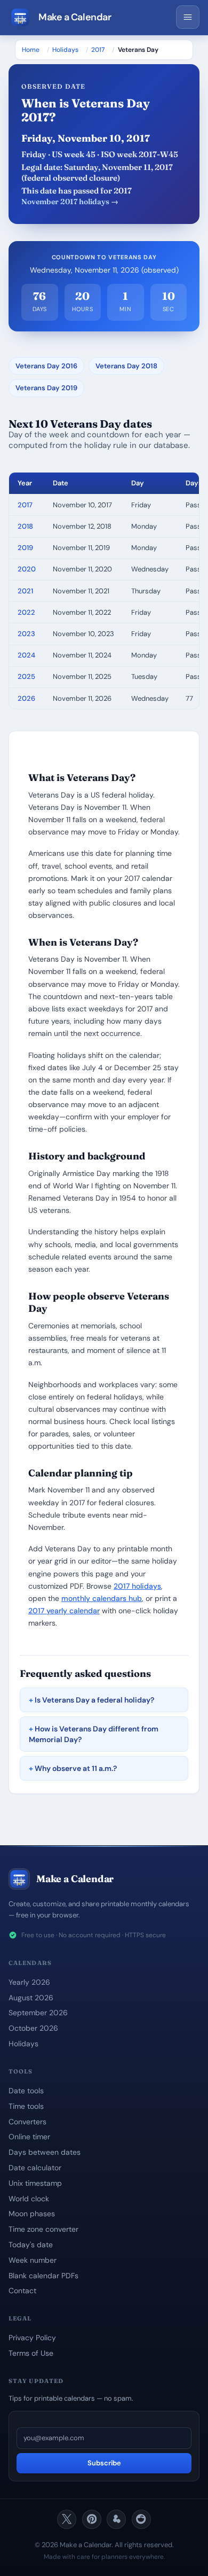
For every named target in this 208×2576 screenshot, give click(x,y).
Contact (22, 2291)
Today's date (31, 2245)
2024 (26, 655)
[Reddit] (141, 2519)
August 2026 (31, 1998)
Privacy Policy (32, 2338)
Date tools (26, 2091)
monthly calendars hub (102, 1598)
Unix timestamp (35, 2183)
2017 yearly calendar (64, 1611)
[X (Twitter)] (67, 2519)
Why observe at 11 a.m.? (76, 1768)
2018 (25, 526)
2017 (98, 50)
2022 (26, 612)
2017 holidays (137, 1586)
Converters (27, 2122)
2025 (26, 676)
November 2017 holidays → (70, 202)
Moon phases (32, 2214)
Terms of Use (31, 2353)
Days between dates (45, 2152)
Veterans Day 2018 (126, 366)
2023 (26, 634)
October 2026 (33, 2028)
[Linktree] (116, 2519)
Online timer (29, 2137)
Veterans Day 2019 (46, 388)
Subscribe (104, 2463)
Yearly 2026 (29, 1982)
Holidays (65, 50)
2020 (27, 569)
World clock (29, 2199)
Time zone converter (43, 2229)
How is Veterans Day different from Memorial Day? (94, 1734)
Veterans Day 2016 (46, 366)
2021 (25, 591)
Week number (33, 2260)
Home (31, 50)
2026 (26, 698)
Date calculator (35, 2168)
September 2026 (38, 2013)
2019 (25, 548)
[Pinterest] (92, 2519)
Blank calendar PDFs (43, 2276)
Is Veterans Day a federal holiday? (94, 1700)
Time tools (26, 2106)
